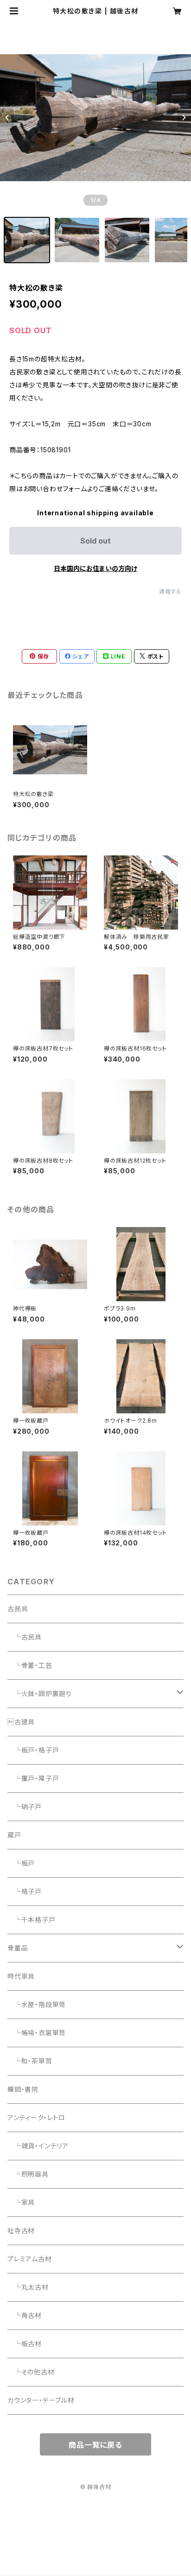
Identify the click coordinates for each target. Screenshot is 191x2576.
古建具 (21, 1722)
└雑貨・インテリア (38, 2146)
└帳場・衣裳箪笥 (37, 2033)
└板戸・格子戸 (33, 1750)
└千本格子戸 (32, 1920)
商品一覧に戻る (95, 2445)
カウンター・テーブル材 (41, 2400)
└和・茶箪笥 (30, 2061)
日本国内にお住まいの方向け (95, 568)
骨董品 (18, 1948)
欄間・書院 (23, 2089)
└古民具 (25, 1637)
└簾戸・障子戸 (33, 1778)
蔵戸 (14, 1835)
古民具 (18, 1609)
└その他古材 (31, 2372)
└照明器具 (28, 2174)
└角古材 (25, 2315)
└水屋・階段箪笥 (37, 2004)
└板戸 (21, 1863)
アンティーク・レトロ (36, 2117)
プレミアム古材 (30, 2259)
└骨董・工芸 (30, 1665)
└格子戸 (25, 1891)
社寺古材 (21, 2231)
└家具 (21, 2202)
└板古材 (25, 2344)
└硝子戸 (25, 1807)
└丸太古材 (28, 2287)
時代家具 (21, 1976)
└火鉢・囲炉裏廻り (40, 1693)
